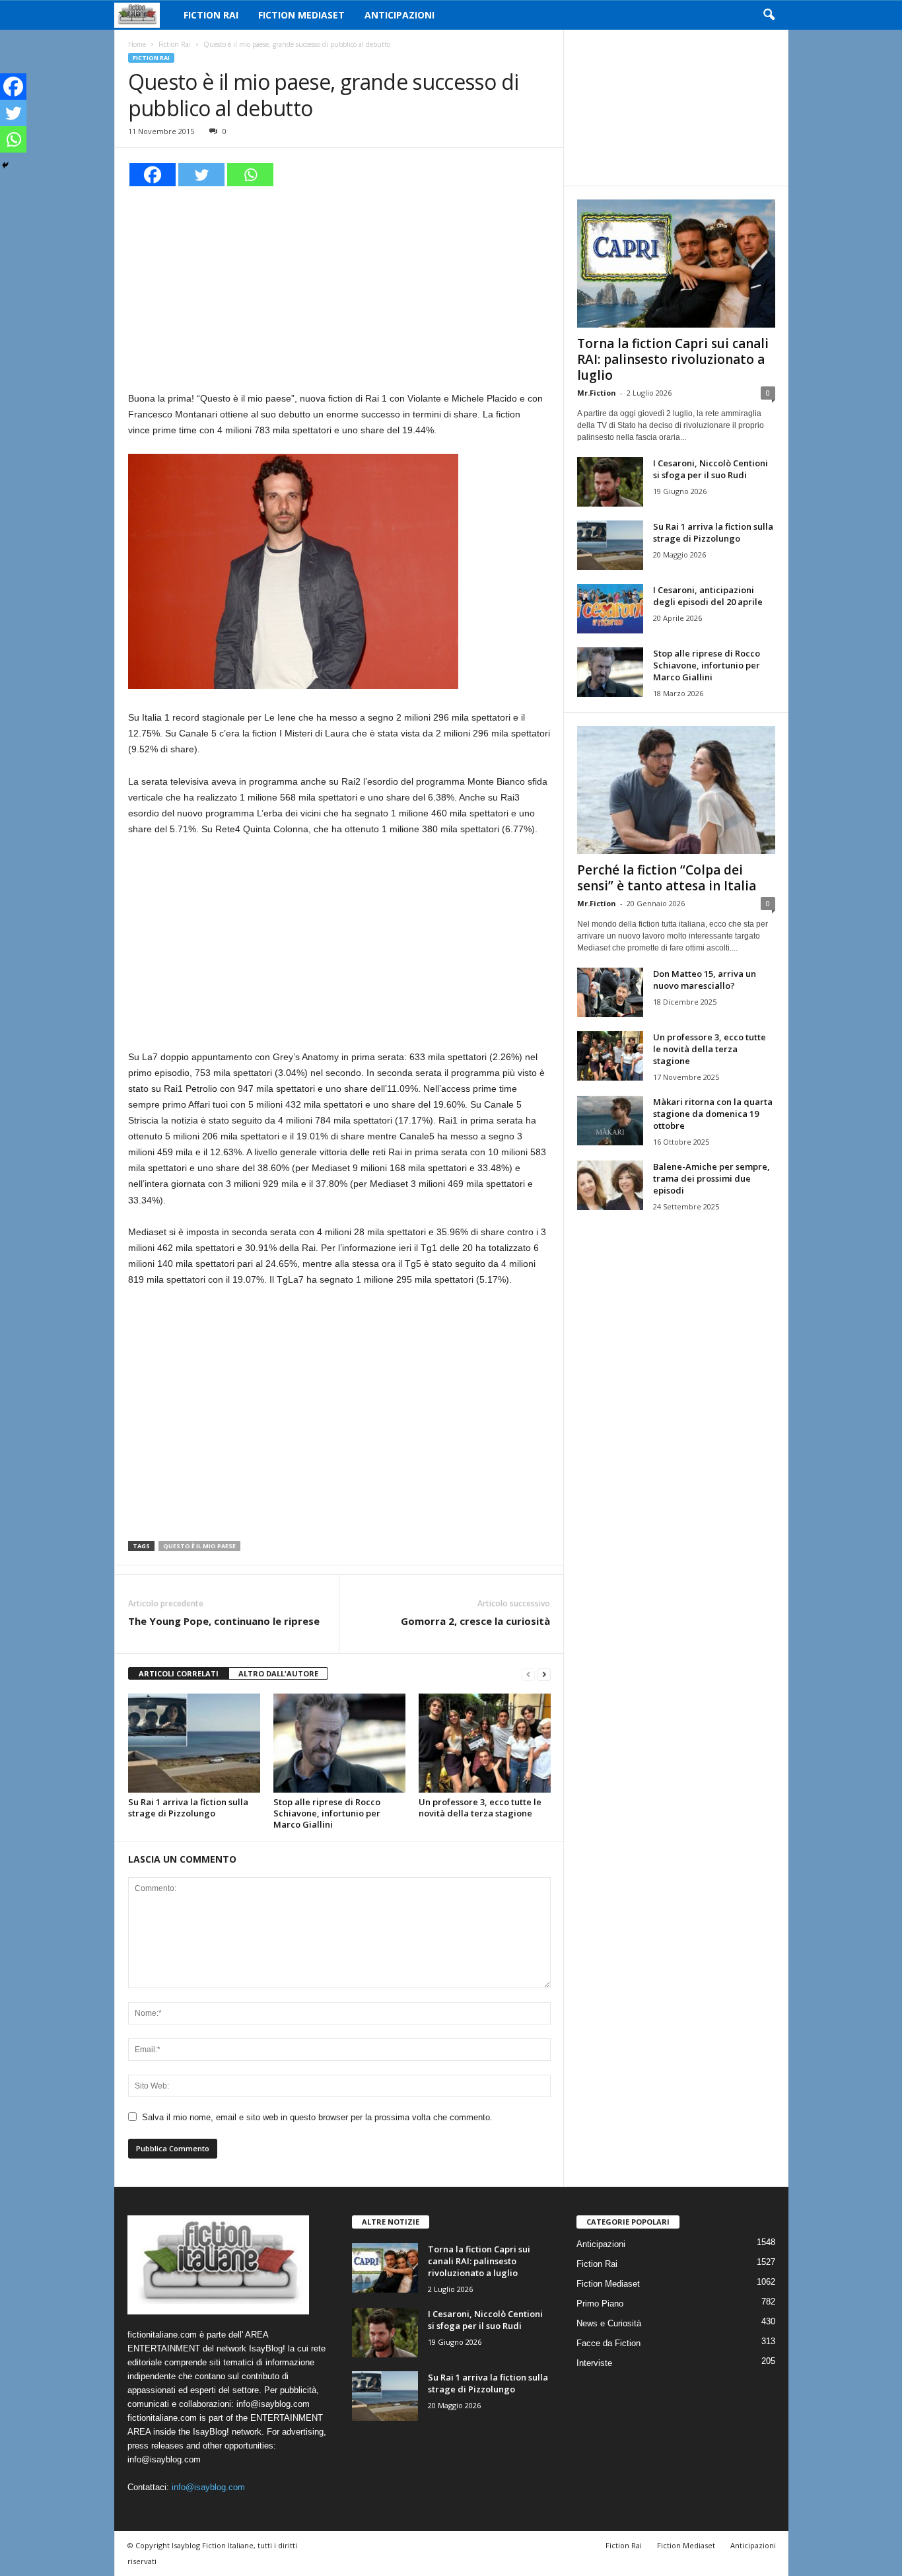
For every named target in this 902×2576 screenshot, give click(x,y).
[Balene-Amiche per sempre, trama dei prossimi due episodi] (610, 1185)
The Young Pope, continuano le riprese (224, 1621)
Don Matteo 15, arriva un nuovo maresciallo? (705, 980)
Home (137, 44)
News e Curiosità (609, 2323)
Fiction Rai (211, 15)
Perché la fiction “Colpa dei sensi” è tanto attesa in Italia (667, 878)
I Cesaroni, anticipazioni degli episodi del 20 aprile (708, 596)
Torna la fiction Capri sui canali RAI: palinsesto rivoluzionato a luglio (673, 359)
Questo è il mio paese (199, 1546)
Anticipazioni (399, 15)
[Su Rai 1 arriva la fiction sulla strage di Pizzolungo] (194, 1743)
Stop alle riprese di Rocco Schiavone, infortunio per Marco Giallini (327, 1813)
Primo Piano (600, 2304)
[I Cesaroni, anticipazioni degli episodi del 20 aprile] (610, 609)
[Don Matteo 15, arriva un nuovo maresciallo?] (610, 992)
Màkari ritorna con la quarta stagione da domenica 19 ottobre (713, 1114)
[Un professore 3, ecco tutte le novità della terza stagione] (485, 1743)
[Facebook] (153, 175)
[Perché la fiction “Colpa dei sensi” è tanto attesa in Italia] (676, 790)
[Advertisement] (339, 287)
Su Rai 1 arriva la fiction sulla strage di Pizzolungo (188, 1807)
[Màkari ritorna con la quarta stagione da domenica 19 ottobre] (610, 1121)
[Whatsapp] (250, 175)
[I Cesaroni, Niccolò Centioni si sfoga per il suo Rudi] (610, 482)
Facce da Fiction (608, 2343)
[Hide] (5, 165)
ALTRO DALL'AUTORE (278, 1673)
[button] (769, 15)
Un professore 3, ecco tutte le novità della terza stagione (480, 1807)
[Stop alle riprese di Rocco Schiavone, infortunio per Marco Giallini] (339, 1743)
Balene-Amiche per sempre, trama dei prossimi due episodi (711, 1178)
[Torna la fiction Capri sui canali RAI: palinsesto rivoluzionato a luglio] (676, 264)
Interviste (594, 2363)
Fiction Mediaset (301, 15)
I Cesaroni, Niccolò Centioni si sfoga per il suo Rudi (711, 469)
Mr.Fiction (597, 393)
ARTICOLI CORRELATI (179, 1673)
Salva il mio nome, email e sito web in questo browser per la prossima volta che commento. (317, 2117)
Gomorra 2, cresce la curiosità (475, 1621)
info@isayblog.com (208, 2487)
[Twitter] (201, 175)
